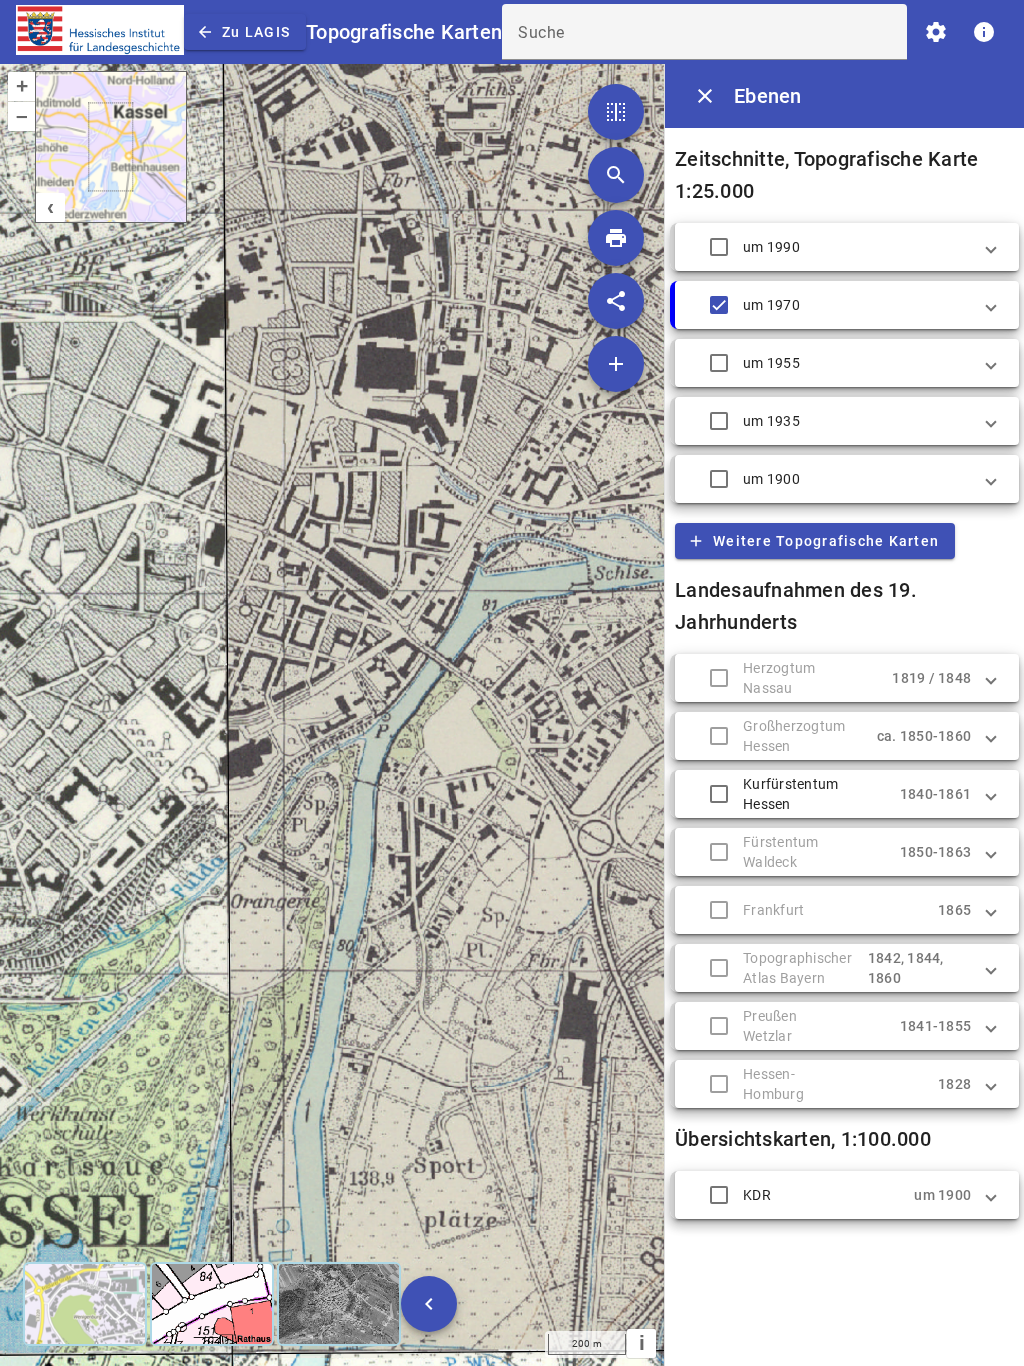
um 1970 (771, 305)
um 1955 (771, 363)
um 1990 (771, 247)
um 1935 (771, 421)
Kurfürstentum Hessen (790, 794)
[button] (847, 247)
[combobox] (704, 40)
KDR (757, 1195)
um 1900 (771, 479)
